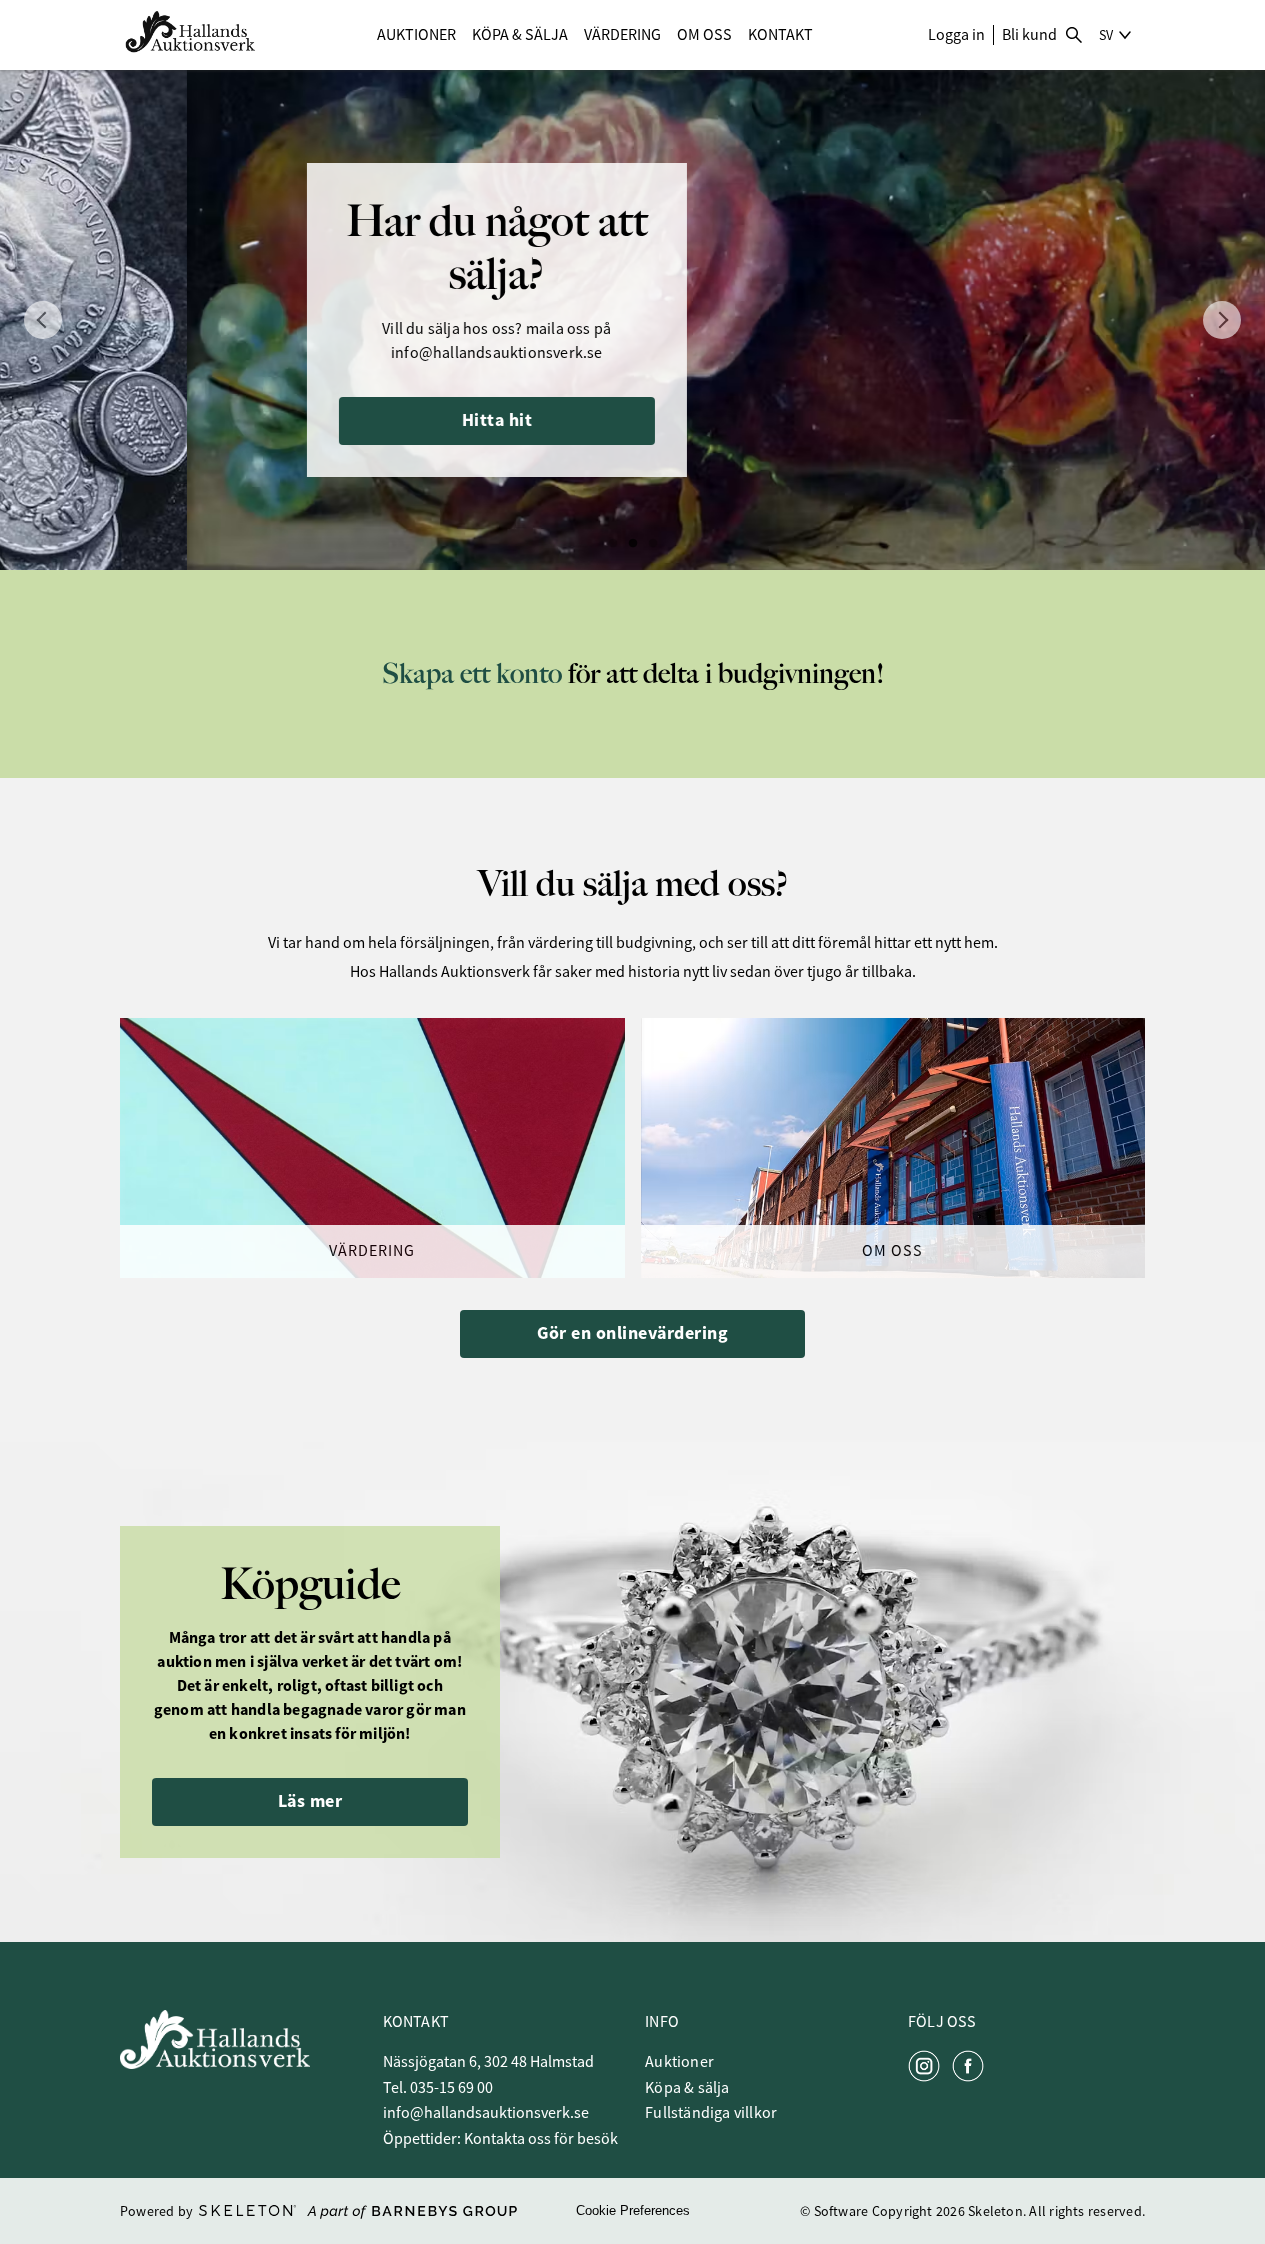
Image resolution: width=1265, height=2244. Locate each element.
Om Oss (704, 35)
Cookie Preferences (633, 2210)
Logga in (956, 35)
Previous (43, 320)
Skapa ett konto (472, 673)
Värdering (622, 35)
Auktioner (416, 35)
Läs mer (310, 1801)
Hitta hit (310, 420)
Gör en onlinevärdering (632, 1333)
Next (1222, 320)
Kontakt (780, 35)
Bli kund (1029, 35)
